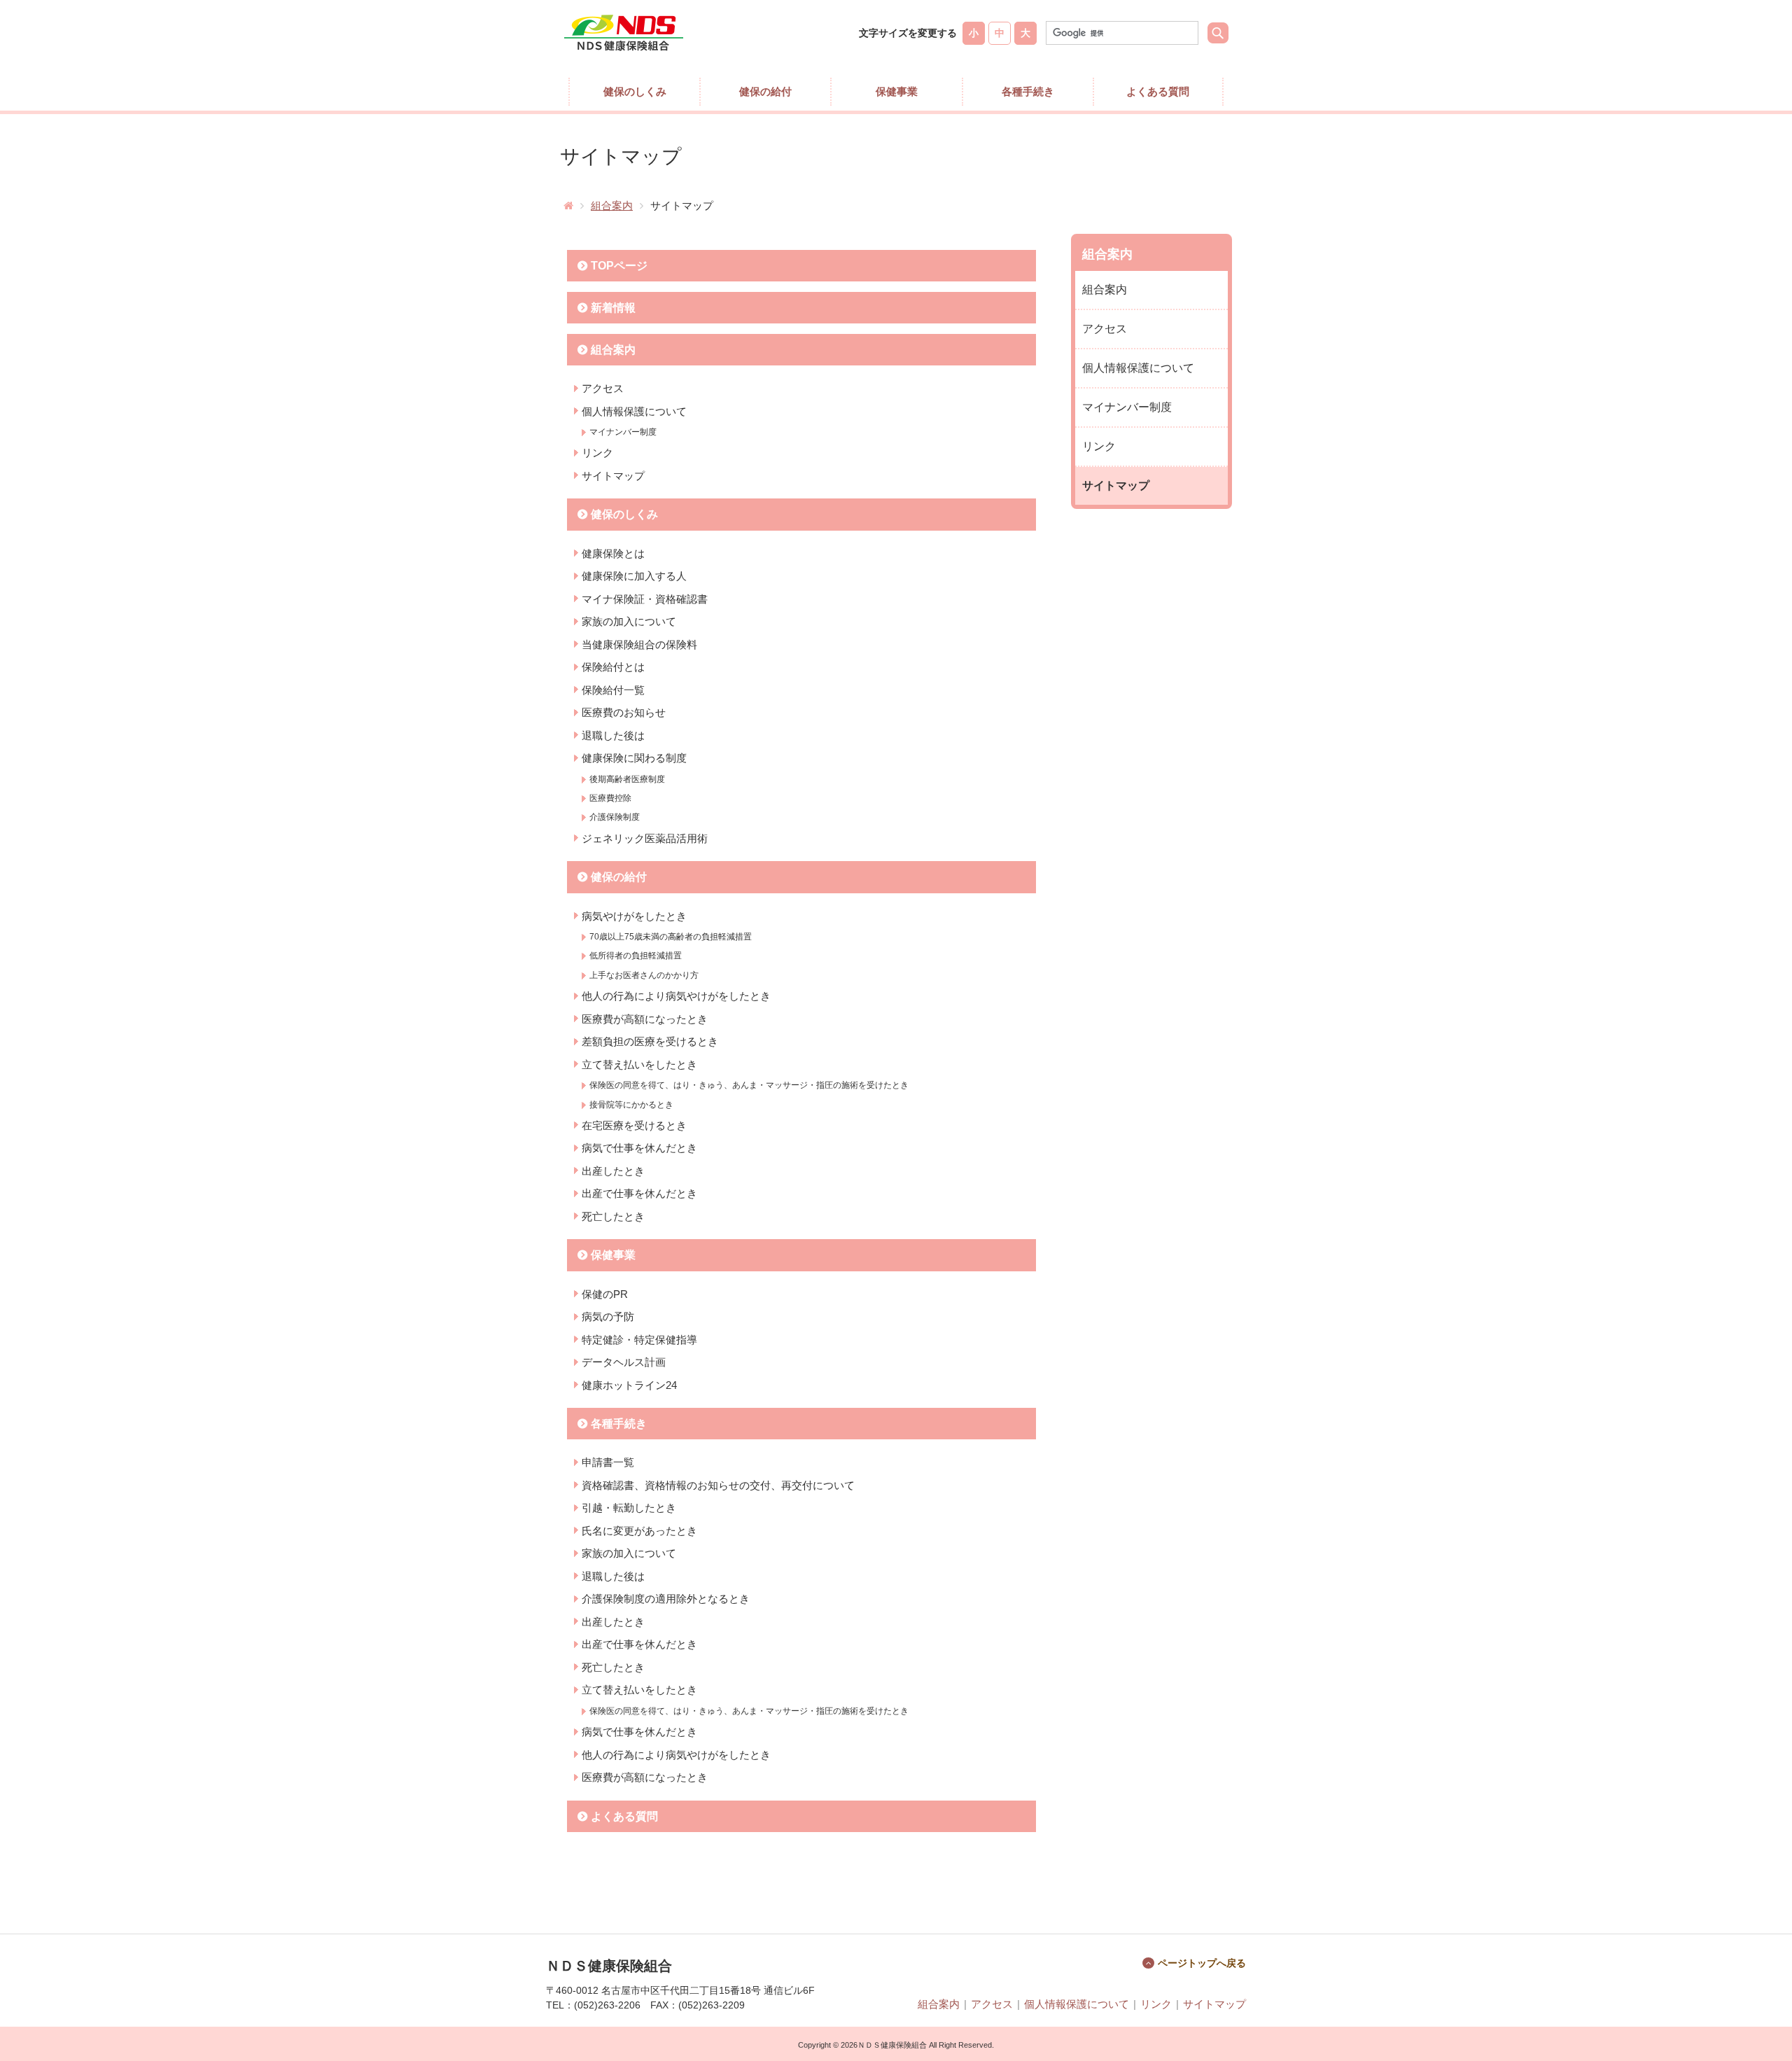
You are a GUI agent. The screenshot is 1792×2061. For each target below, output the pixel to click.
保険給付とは (613, 667)
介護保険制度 (615, 817)
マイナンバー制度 (623, 432)
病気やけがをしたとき (634, 916)
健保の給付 (765, 91)
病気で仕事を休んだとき (639, 1148)
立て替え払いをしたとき (639, 1064)
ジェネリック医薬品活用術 (645, 838)
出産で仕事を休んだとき (639, 1193)
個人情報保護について (634, 411)
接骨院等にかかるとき (631, 1105)
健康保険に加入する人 (634, 576)
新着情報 (613, 308)
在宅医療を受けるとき (634, 1125)
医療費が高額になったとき (645, 1019)
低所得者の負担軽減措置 (636, 956)
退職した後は (613, 735)
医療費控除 (610, 798)
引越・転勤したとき (629, 1508)
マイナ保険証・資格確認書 (645, 599)
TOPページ (619, 266)
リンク (597, 453)
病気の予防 (608, 1316)
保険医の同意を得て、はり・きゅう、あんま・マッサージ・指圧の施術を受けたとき (749, 1085)
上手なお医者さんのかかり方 (644, 975)
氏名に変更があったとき (639, 1531)
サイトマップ (613, 476)
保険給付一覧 (613, 690)
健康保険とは (613, 553)
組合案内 (612, 205)
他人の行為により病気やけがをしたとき (676, 996)
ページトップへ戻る (1202, 1963)
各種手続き (1028, 91)
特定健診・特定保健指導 (639, 1340)
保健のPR (605, 1294)
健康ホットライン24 (629, 1385)
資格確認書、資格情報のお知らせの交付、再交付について (718, 1485)
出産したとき (613, 1171)
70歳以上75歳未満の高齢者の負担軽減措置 (671, 937)
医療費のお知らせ (624, 712)
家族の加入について (629, 621)
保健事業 (897, 91)
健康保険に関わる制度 (634, 758)
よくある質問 (1158, 91)
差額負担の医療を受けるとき (650, 1041)
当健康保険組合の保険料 (639, 644)
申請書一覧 (608, 1462)
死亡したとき (613, 1216)
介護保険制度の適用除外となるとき (666, 1599)
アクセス (603, 388)
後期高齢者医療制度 (627, 779)
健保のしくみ (635, 91)
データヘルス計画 (624, 1362)
